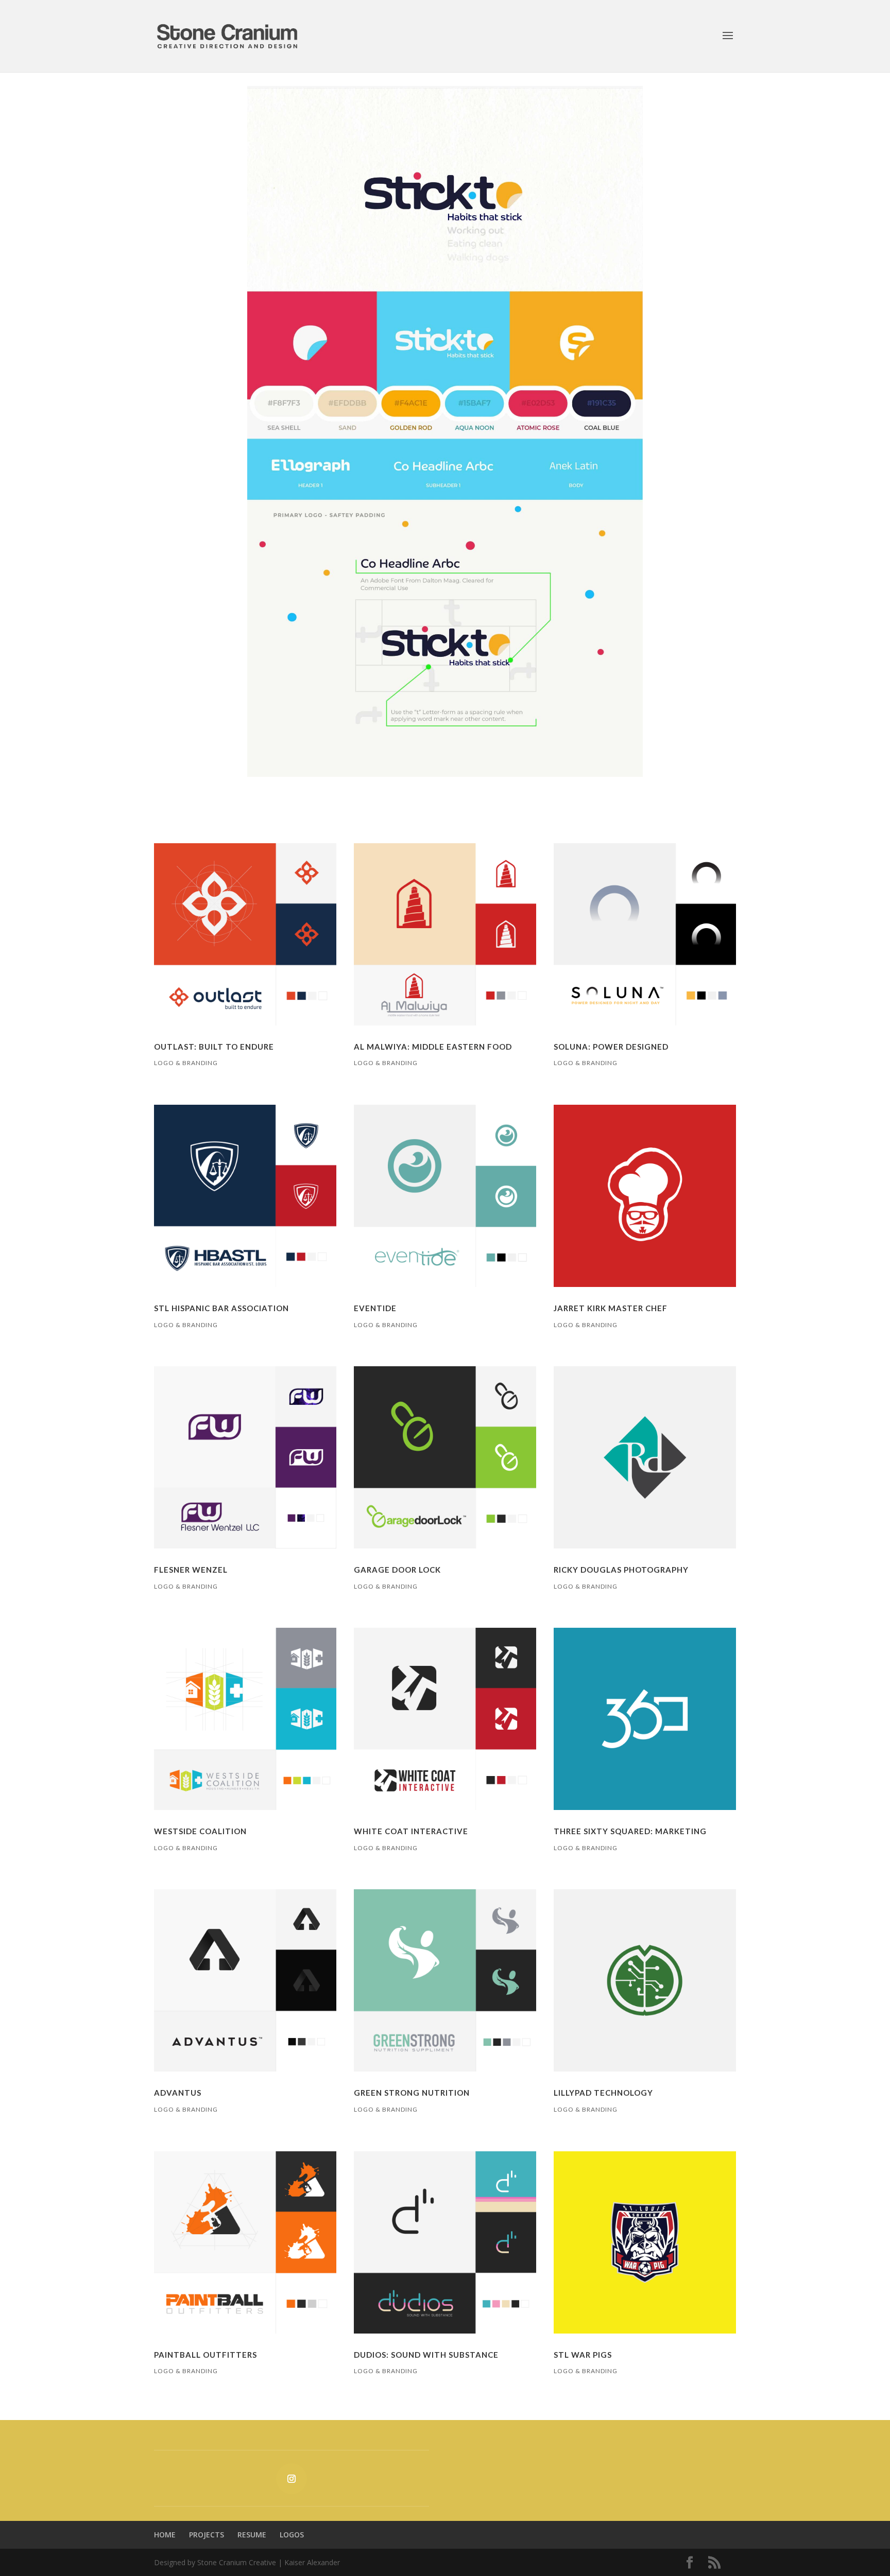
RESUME (252, 2535)
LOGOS (292, 2535)
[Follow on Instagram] (292, 2479)
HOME (165, 2535)
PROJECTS (207, 2535)
